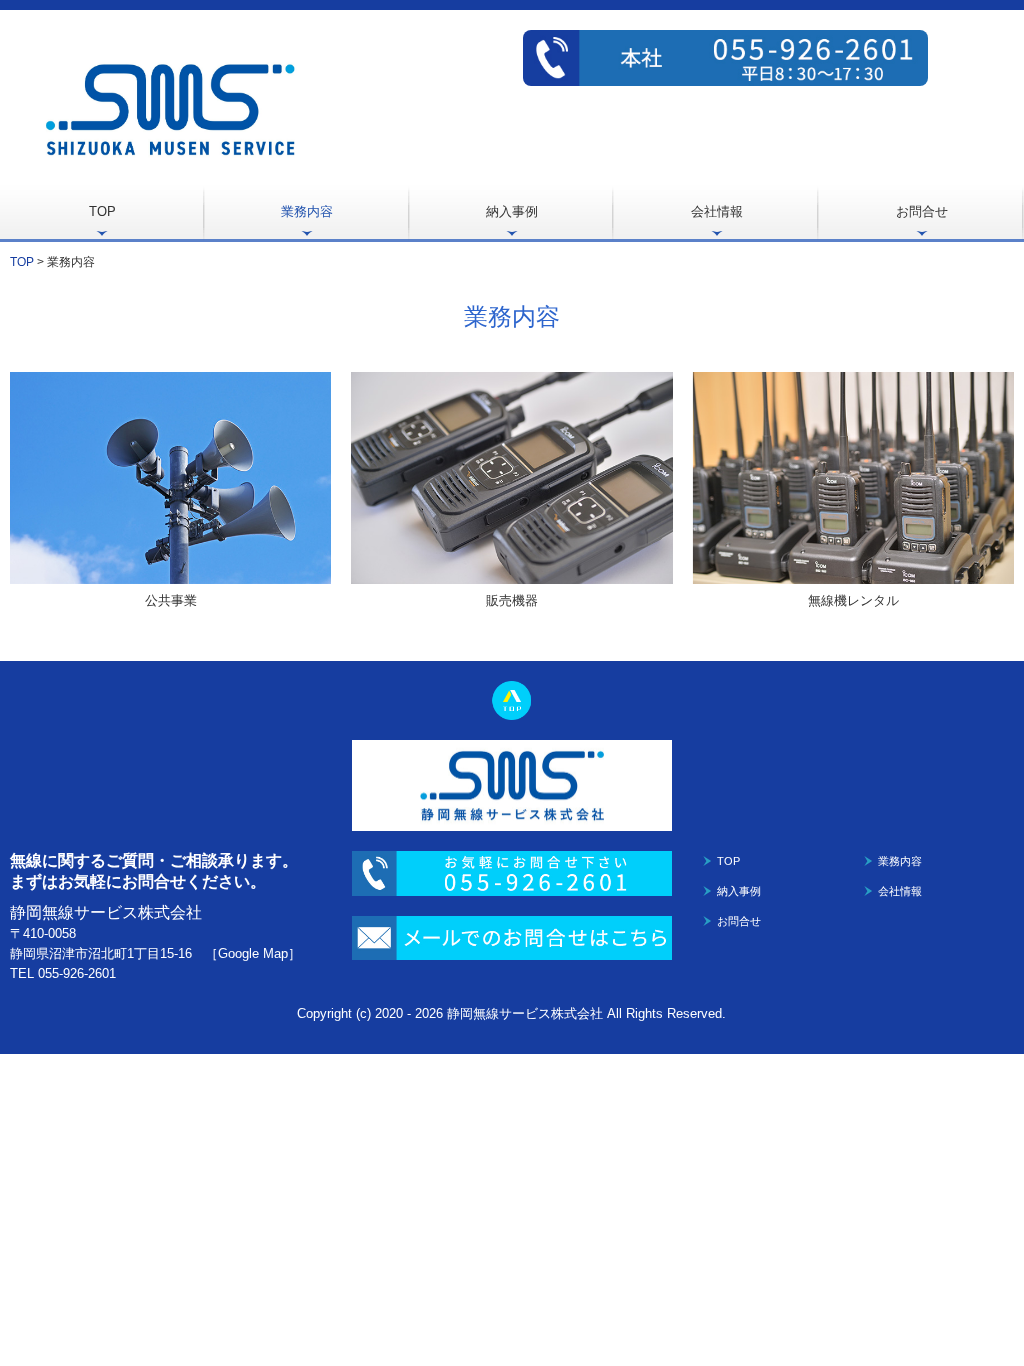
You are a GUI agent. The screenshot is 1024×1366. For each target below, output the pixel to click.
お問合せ (922, 211)
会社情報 (717, 211)
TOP (102, 211)
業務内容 (307, 211)
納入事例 (512, 211)
